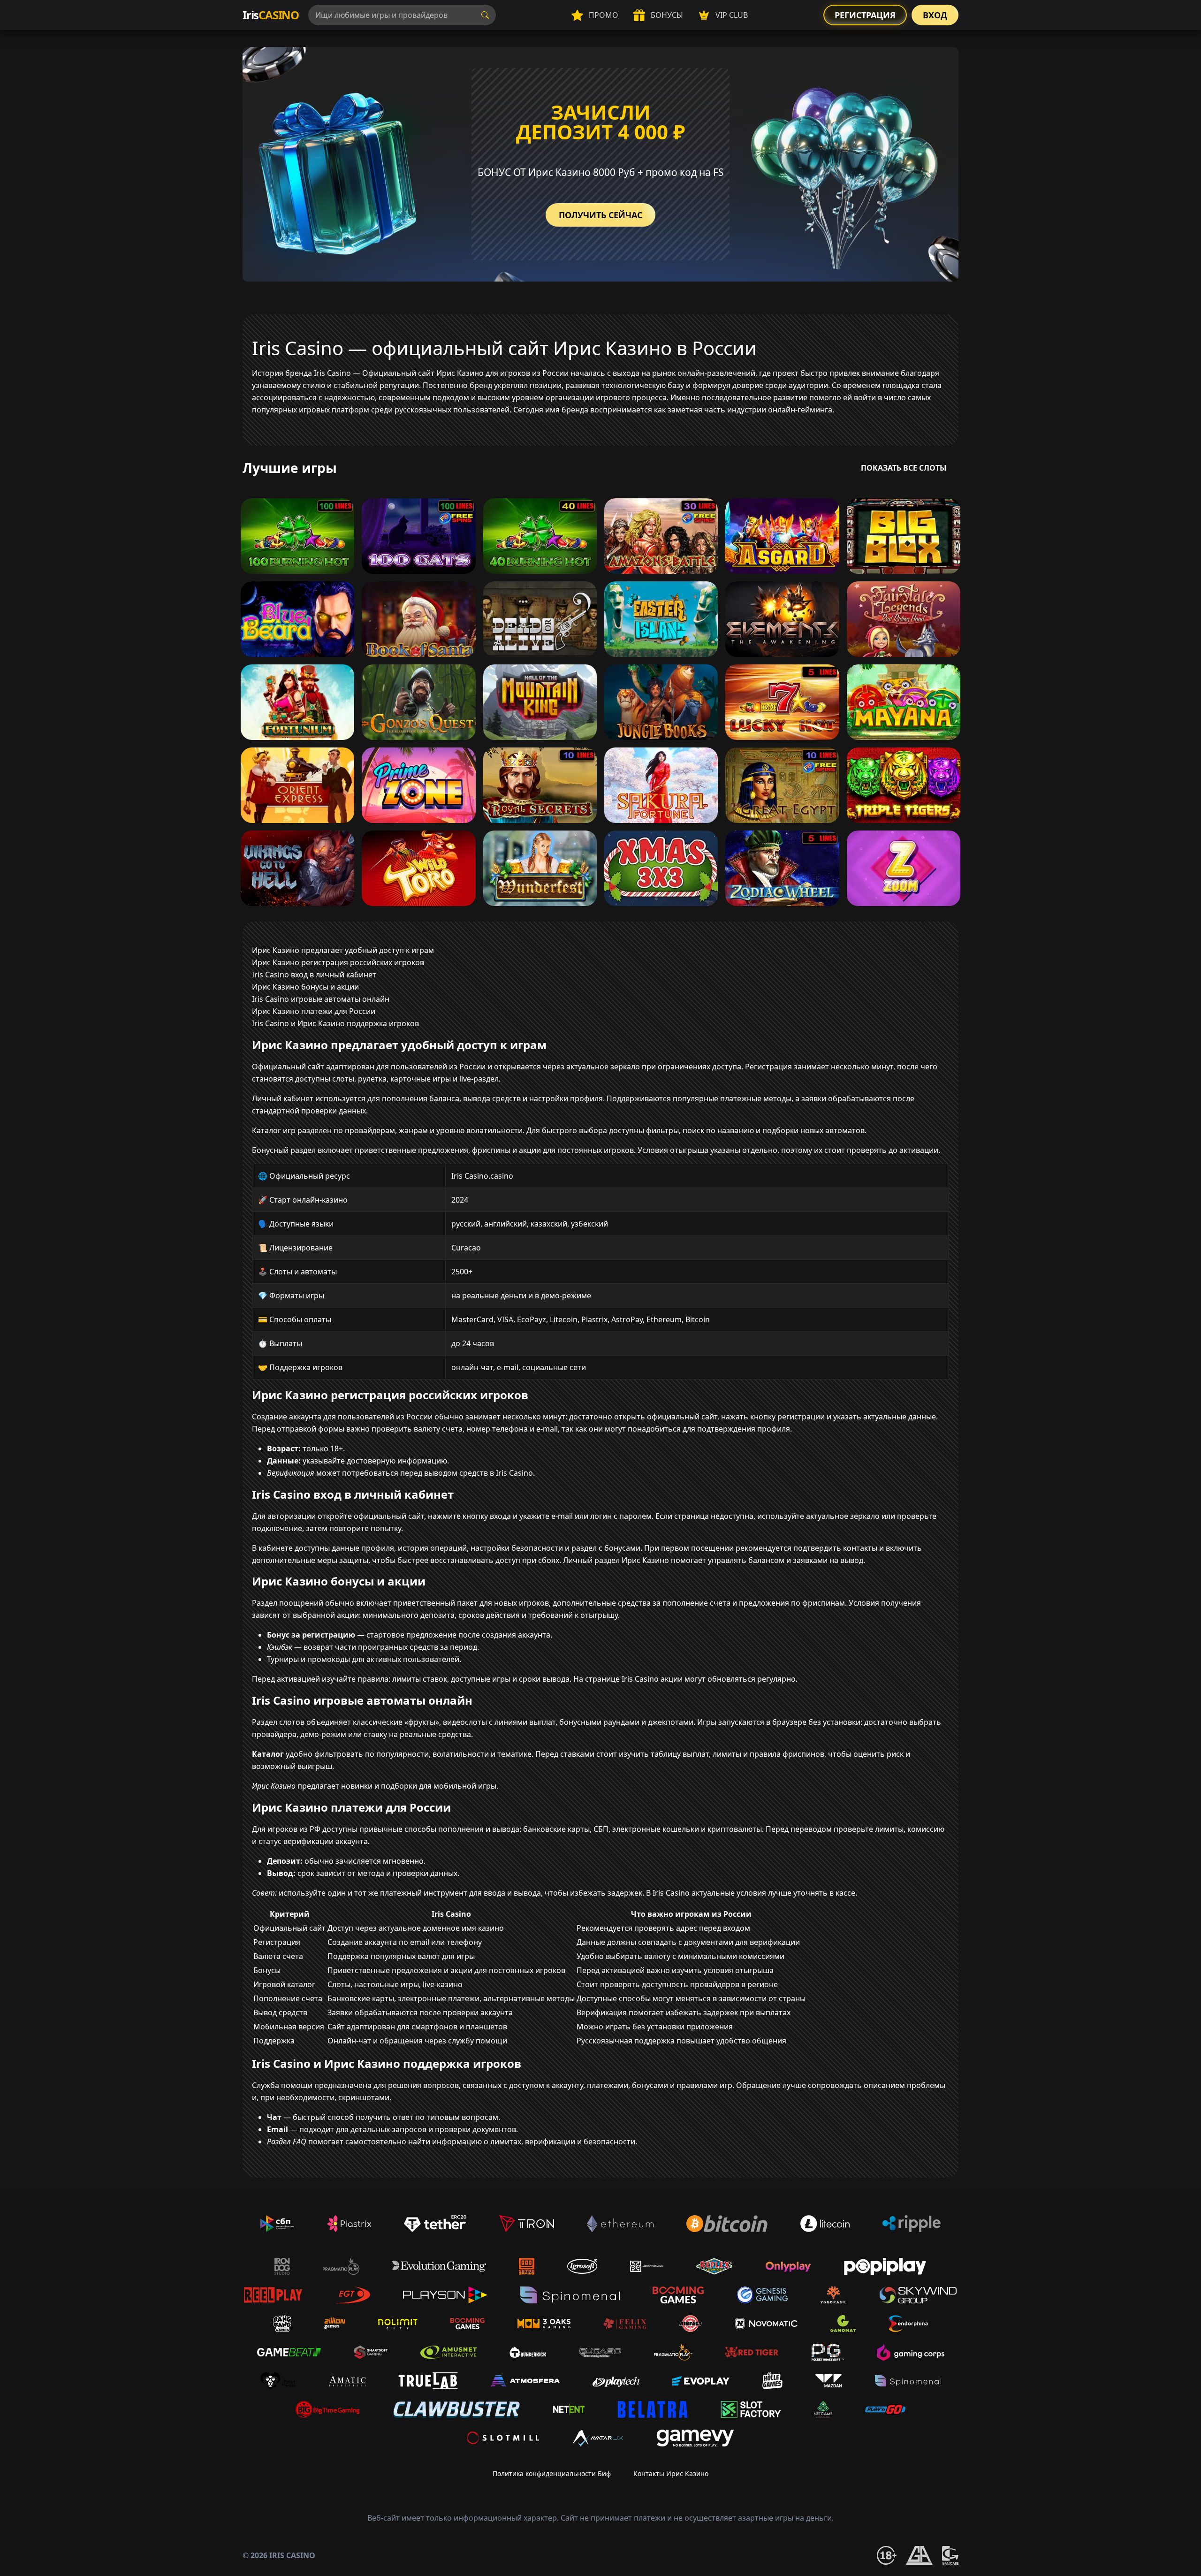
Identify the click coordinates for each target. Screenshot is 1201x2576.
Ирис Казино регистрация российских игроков (338, 962)
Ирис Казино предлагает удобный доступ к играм (343, 950)
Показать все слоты (904, 468)
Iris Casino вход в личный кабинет (314, 975)
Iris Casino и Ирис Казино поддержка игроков (335, 1023)
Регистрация (865, 15)
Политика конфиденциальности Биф (552, 2473)
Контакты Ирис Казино (671, 2473)
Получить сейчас (600, 215)
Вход (935, 15)
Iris (271, 15)
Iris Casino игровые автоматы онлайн (321, 999)
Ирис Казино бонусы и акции (305, 987)
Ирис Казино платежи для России (314, 1011)
